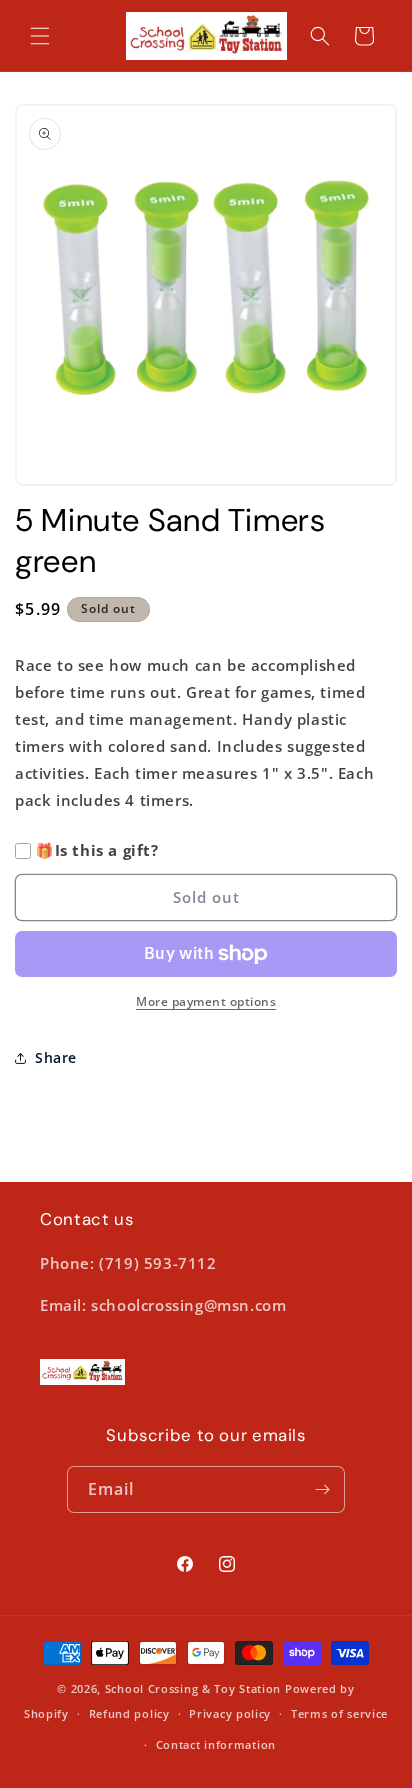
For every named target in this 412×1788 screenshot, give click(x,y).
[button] (40, 36)
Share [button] (56, 1057)
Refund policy (129, 1713)
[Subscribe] (322, 1489)
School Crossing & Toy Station (193, 1688)
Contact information (216, 1744)
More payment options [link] (206, 1001)
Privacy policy (230, 1713)
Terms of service (339, 1713)
